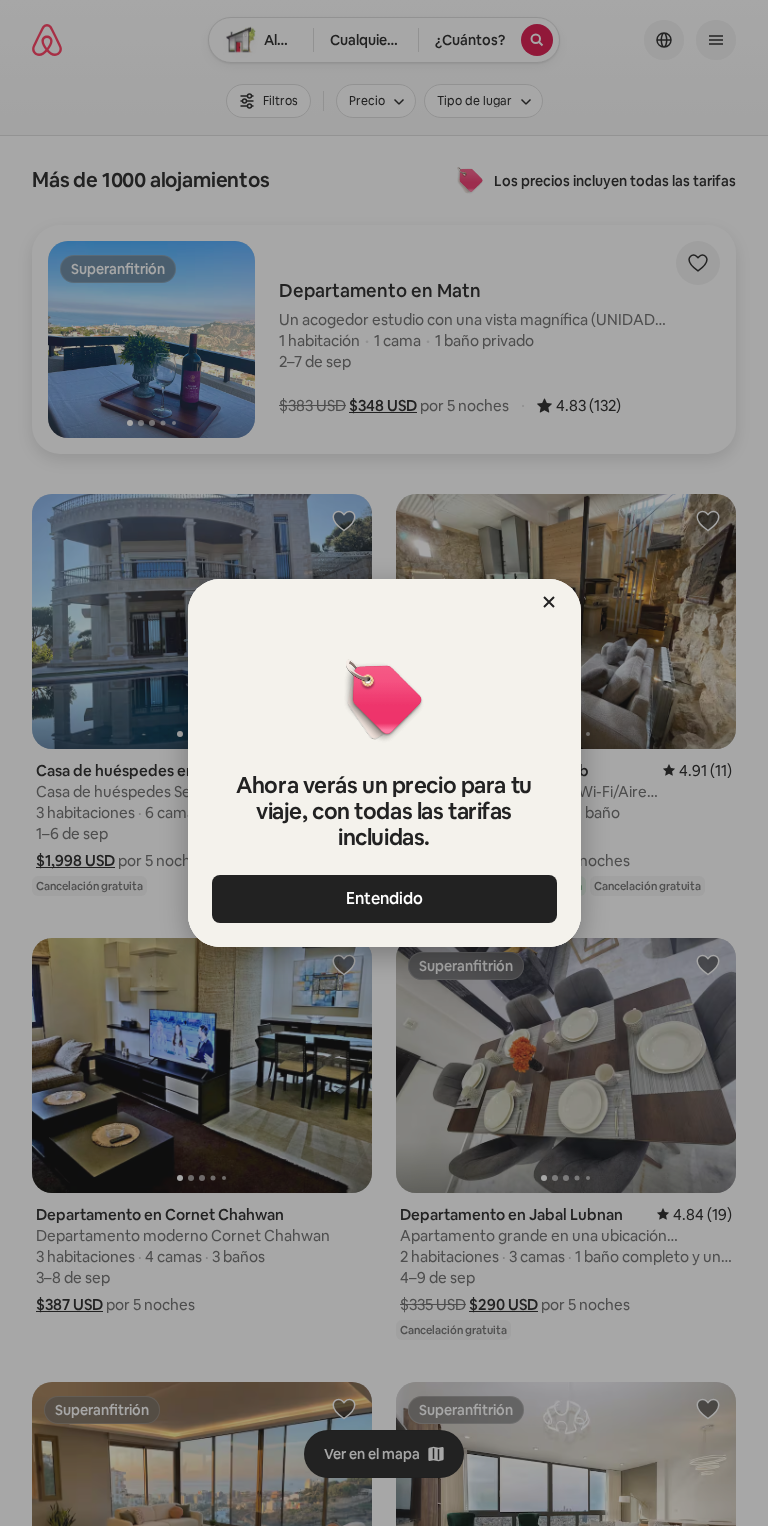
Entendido (384, 898)
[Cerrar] (549, 602)
